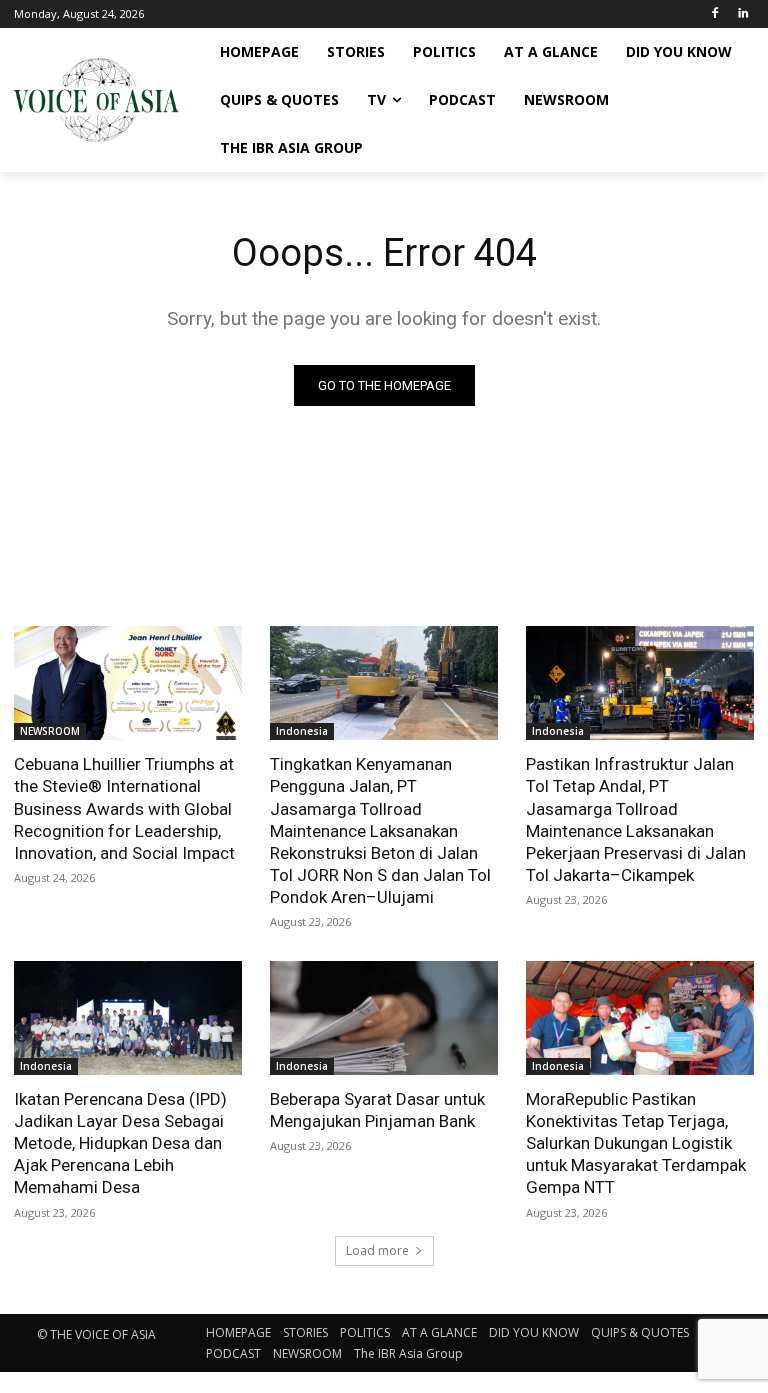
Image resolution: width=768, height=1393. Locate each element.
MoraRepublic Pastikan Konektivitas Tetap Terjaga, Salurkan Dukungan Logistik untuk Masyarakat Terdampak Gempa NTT (636, 1143)
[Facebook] (714, 14)
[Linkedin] (742, 14)
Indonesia (302, 731)
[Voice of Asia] (96, 100)
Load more (377, 1250)
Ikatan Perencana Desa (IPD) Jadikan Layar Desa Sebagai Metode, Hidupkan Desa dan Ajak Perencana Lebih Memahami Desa (120, 1143)
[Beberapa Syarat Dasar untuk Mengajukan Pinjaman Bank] (384, 1018)
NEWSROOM (50, 731)
